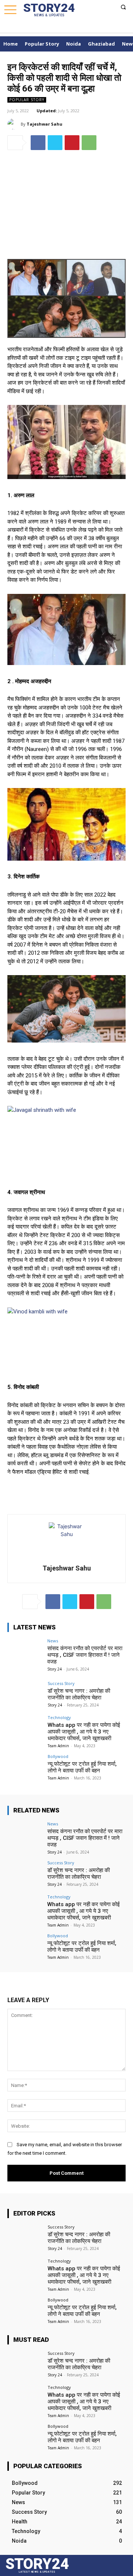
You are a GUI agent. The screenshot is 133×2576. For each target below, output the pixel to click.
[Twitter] (102, 28)
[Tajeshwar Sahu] (14, 124)
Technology (59, 1717)
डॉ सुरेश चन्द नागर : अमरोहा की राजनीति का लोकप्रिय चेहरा (79, 1694)
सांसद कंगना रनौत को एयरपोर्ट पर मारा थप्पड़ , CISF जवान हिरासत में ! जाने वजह (85, 1655)
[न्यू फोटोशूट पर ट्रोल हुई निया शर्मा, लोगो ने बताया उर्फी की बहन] (25, 1768)
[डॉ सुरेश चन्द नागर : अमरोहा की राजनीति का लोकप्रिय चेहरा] (25, 1695)
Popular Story (27, 100)
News (53, 1641)
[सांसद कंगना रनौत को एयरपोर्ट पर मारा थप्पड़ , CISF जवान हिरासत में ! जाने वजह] (25, 1652)
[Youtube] (120, 28)
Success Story (61, 1683)
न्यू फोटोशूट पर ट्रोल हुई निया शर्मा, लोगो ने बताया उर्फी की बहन (82, 1767)
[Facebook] (85, 28)
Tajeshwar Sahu (45, 124)
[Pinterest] (72, 143)
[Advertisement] (66, 202)
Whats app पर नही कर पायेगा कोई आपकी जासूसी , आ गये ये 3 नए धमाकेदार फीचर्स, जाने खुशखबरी (84, 1732)
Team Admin (58, 1746)
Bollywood (58, 1756)
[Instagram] (93, 28)
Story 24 (54, 1669)
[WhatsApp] (112, 28)
